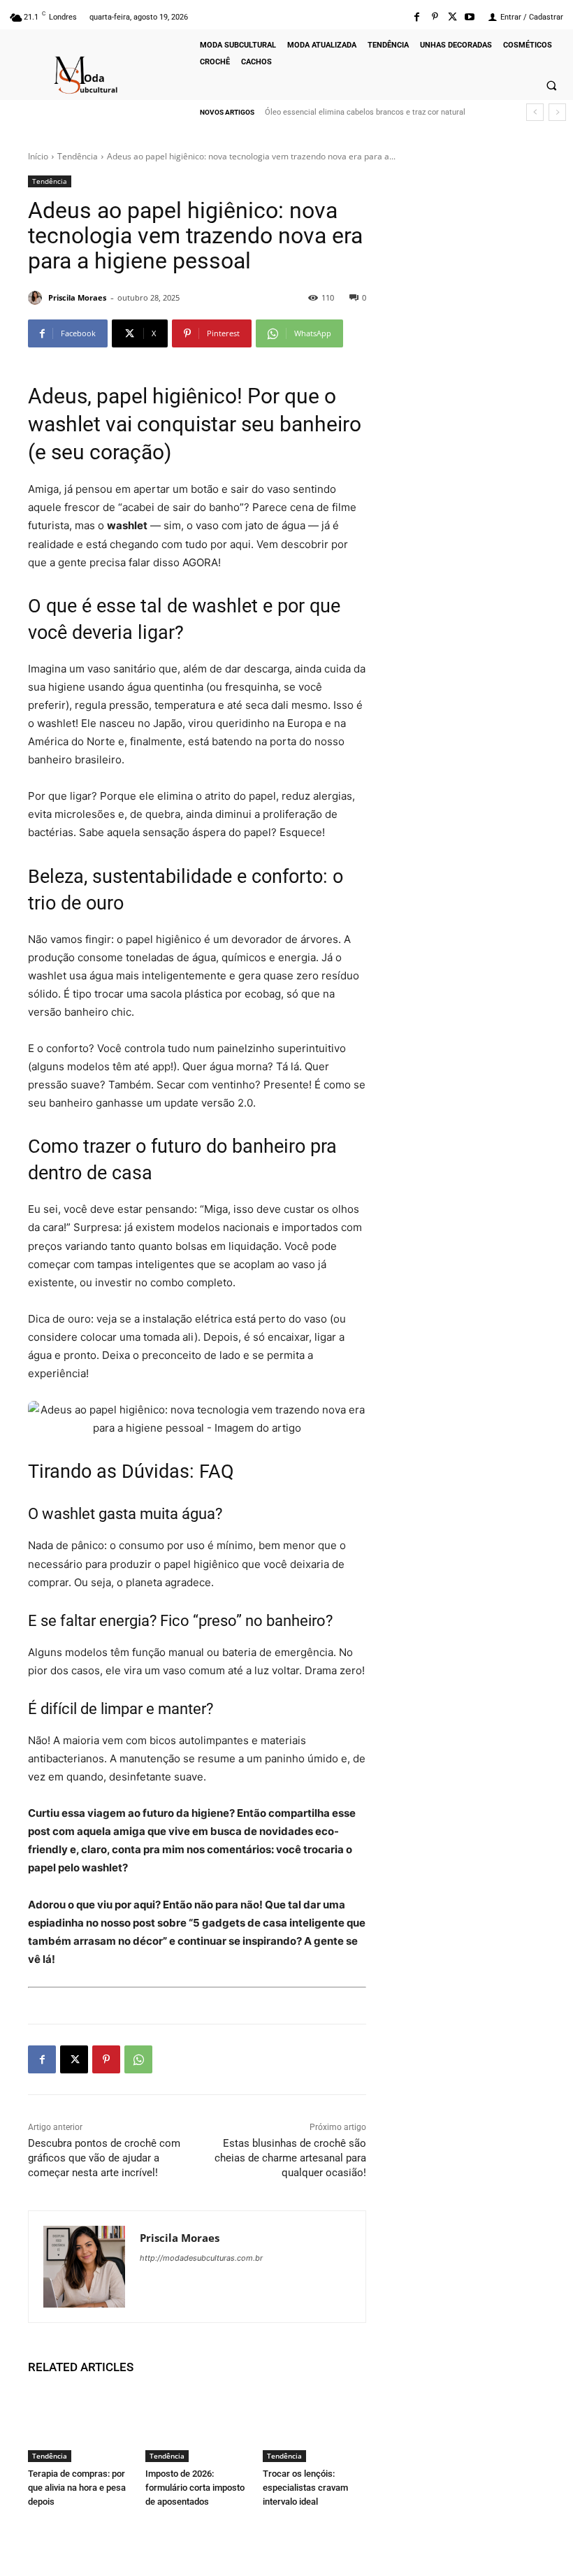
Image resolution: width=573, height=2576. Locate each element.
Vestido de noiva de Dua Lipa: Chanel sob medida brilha (364, 112)
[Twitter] (452, 17)
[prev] (535, 112)
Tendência (78, 156)
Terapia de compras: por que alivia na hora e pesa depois (77, 2488)
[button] (551, 85)
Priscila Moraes (77, 297)
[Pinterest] (434, 17)
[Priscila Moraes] (37, 298)
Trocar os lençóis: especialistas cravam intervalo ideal (305, 2488)
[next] (557, 112)
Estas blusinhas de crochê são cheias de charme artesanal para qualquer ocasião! (290, 2158)
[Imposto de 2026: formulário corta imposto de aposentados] (197, 2426)
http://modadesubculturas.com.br (201, 2258)
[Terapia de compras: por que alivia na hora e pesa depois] (80, 2426)
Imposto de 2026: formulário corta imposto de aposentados (195, 2488)
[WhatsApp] (138, 2059)
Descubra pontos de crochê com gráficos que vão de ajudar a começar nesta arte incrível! (104, 2158)
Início (38, 156)
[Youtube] (470, 17)
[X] (74, 2059)
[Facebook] (417, 17)
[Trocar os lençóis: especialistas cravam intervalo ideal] (314, 2426)
